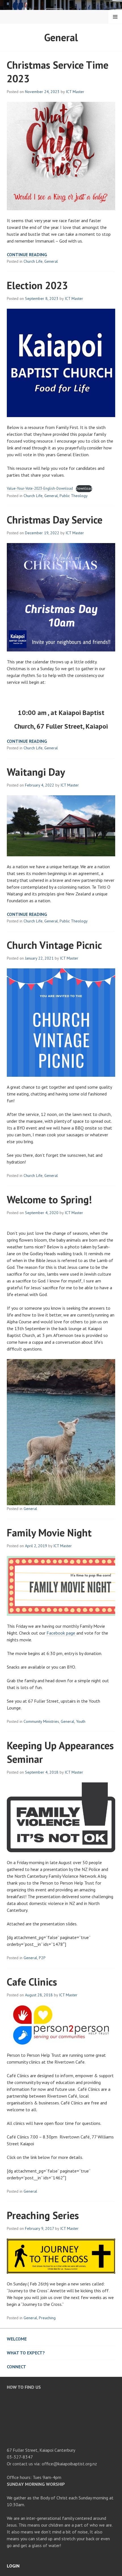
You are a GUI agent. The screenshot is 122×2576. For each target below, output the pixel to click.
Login (13, 2566)
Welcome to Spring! (49, 1199)
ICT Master (75, 92)
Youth (81, 1721)
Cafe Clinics (32, 1982)
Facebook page (61, 1633)
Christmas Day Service (55, 520)
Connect (16, 2367)
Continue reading (27, 255)
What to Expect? (26, 2353)
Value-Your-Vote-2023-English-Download (40, 488)
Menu (115, 17)
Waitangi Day (36, 772)
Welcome (17, 2339)
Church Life (33, 261)
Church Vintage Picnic (54, 945)
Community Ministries (41, 1721)
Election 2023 (37, 285)
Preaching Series (43, 2215)
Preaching (47, 2318)
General (51, 261)
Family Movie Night (49, 1533)
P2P (42, 1958)
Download (84, 488)
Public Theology (74, 496)
